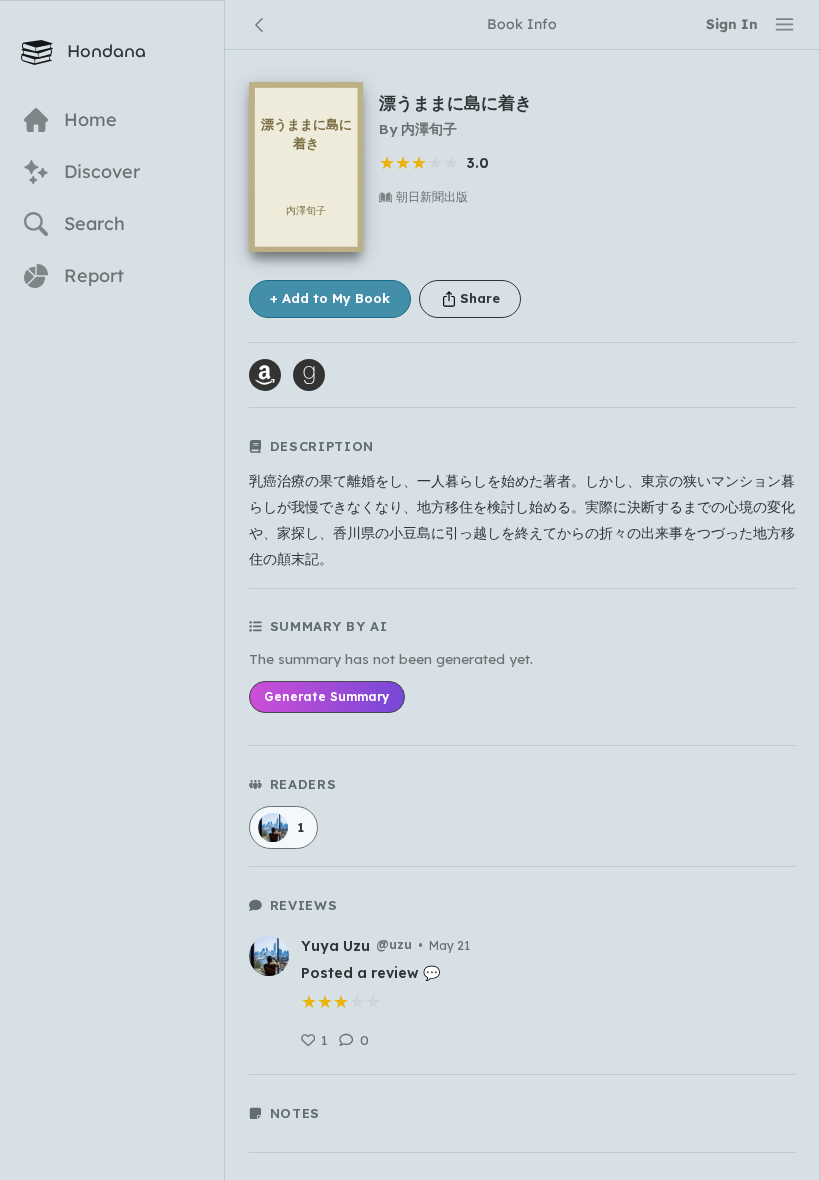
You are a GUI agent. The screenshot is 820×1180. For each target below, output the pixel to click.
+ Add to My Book (330, 298)
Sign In (732, 23)
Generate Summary (326, 696)
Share (480, 298)
